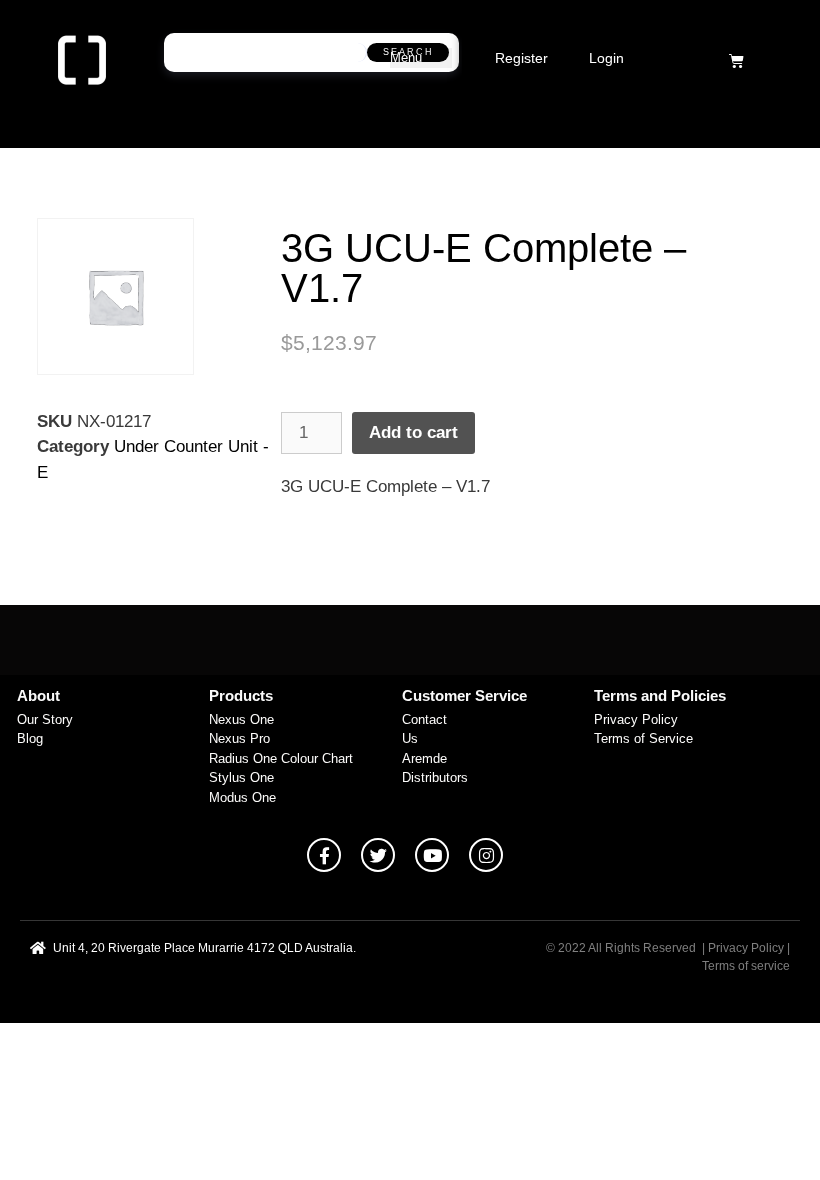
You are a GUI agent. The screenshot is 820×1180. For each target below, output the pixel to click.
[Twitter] (378, 855)
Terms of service (746, 966)
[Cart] (736, 60)
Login (606, 58)
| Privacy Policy (743, 948)
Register (521, 58)
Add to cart (413, 432)
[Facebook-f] (324, 855)
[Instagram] (486, 855)
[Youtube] (432, 855)
